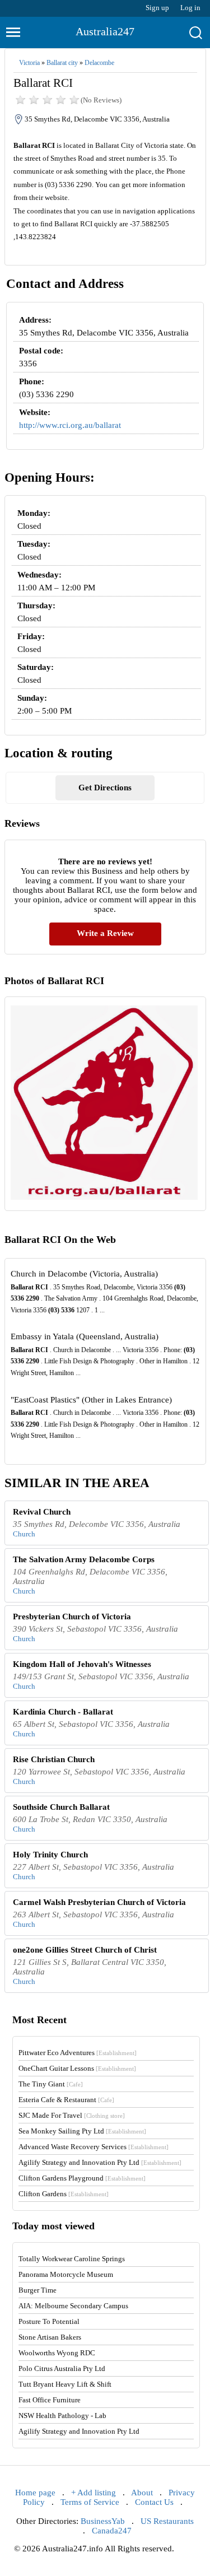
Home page (35, 2493)
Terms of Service (90, 2502)
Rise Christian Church (54, 1759)
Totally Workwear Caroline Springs (72, 2259)
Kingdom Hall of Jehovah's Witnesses (82, 1664)
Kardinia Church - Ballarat (63, 1712)
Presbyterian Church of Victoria (72, 1617)
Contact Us (154, 2502)
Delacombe (99, 63)
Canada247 (112, 2531)
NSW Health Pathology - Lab (62, 2416)
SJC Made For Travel (72, 2115)
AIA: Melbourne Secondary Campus (73, 2306)
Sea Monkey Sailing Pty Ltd (82, 2131)
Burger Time (38, 2290)
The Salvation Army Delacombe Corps (84, 1559)
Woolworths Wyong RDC (57, 2353)
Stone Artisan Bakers (50, 2337)
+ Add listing (94, 2493)
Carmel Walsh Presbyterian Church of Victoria (99, 1902)
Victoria (29, 63)
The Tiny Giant (51, 2084)
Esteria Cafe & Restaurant (66, 2100)
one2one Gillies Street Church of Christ (85, 1950)
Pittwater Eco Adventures (78, 2053)
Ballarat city (62, 63)
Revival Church (42, 1512)
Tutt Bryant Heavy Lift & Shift (65, 2384)
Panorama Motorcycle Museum (66, 2274)
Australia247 (105, 31)
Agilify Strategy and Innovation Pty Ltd (100, 2162)
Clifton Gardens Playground (82, 2178)
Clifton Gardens (64, 2194)
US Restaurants (167, 2521)
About (142, 2493)
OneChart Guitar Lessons (77, 2068)
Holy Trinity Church (50, 1855)
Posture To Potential (49, 2321)
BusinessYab (103, 2521)
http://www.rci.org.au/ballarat (70, 425)
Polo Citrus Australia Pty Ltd (62, 2368)
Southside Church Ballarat (61, 1807)
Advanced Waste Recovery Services (94, 2147)
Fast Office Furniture (50, 2400)
